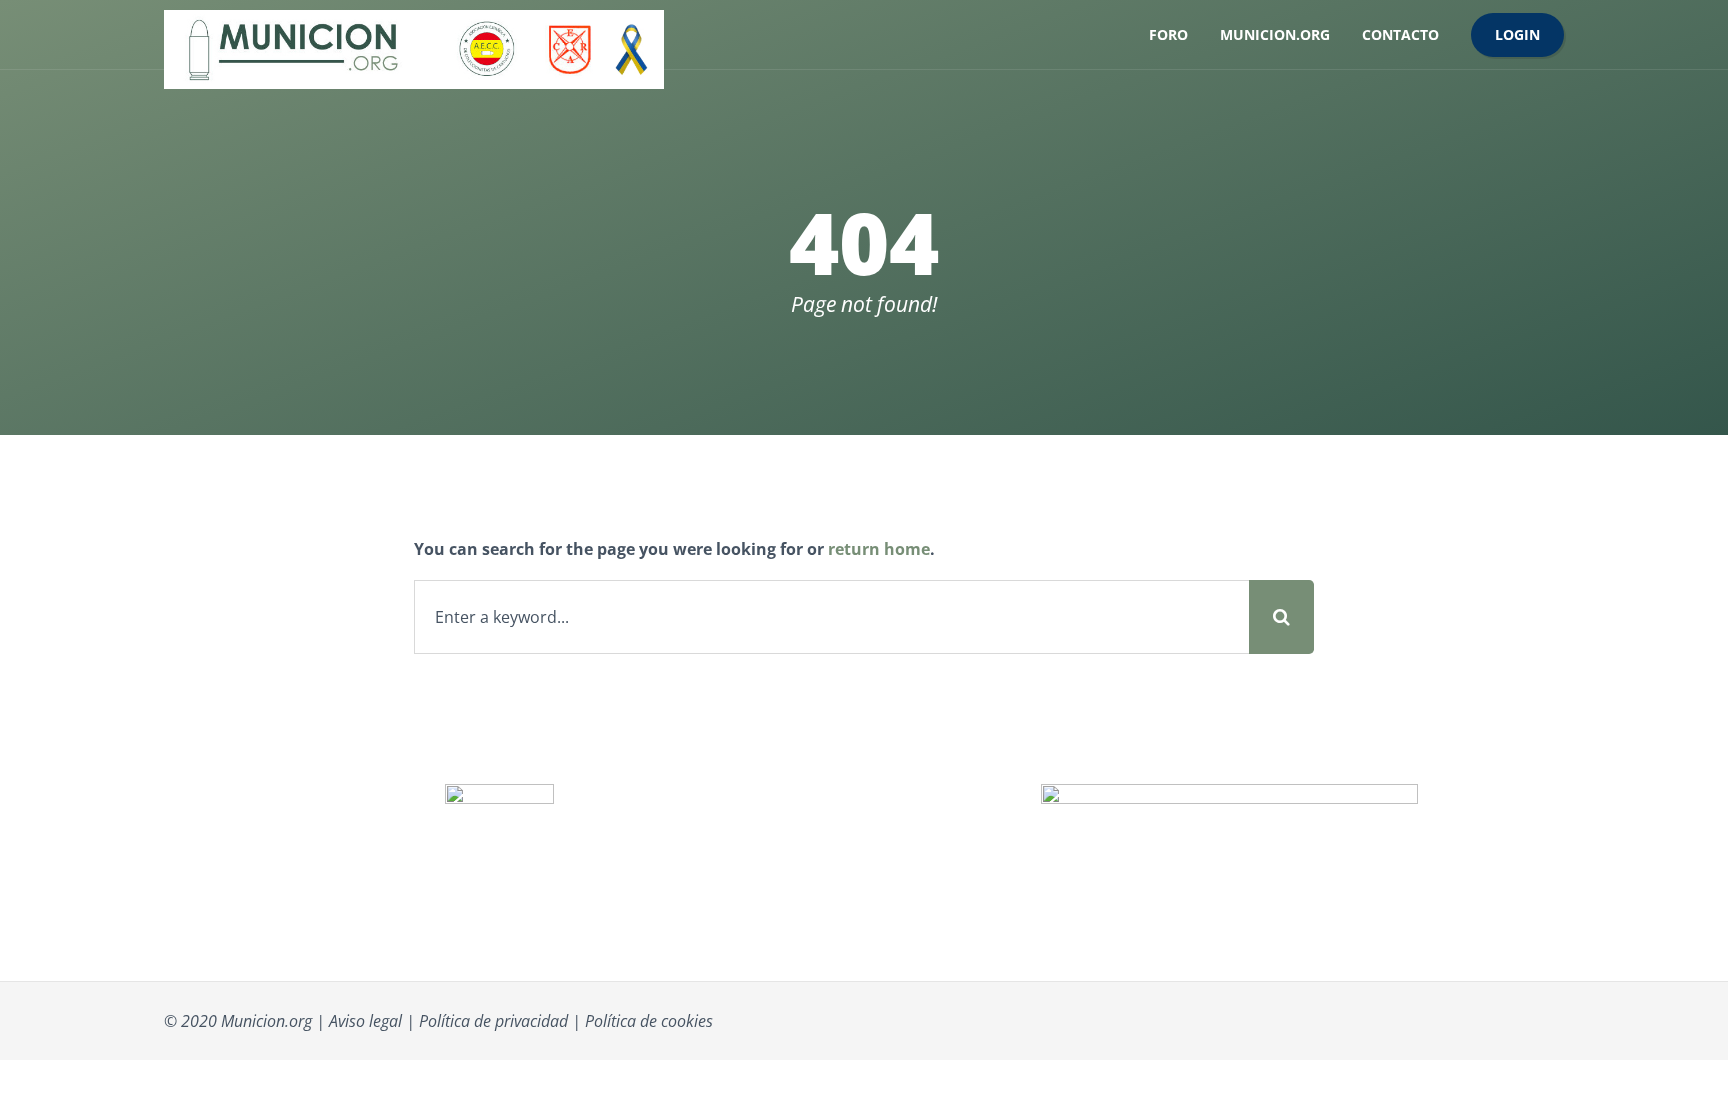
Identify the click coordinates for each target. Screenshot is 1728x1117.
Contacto (1400, 34)
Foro (1168, 34)
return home (879, 549)
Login (1517, 34)
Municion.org (1275, 34)
